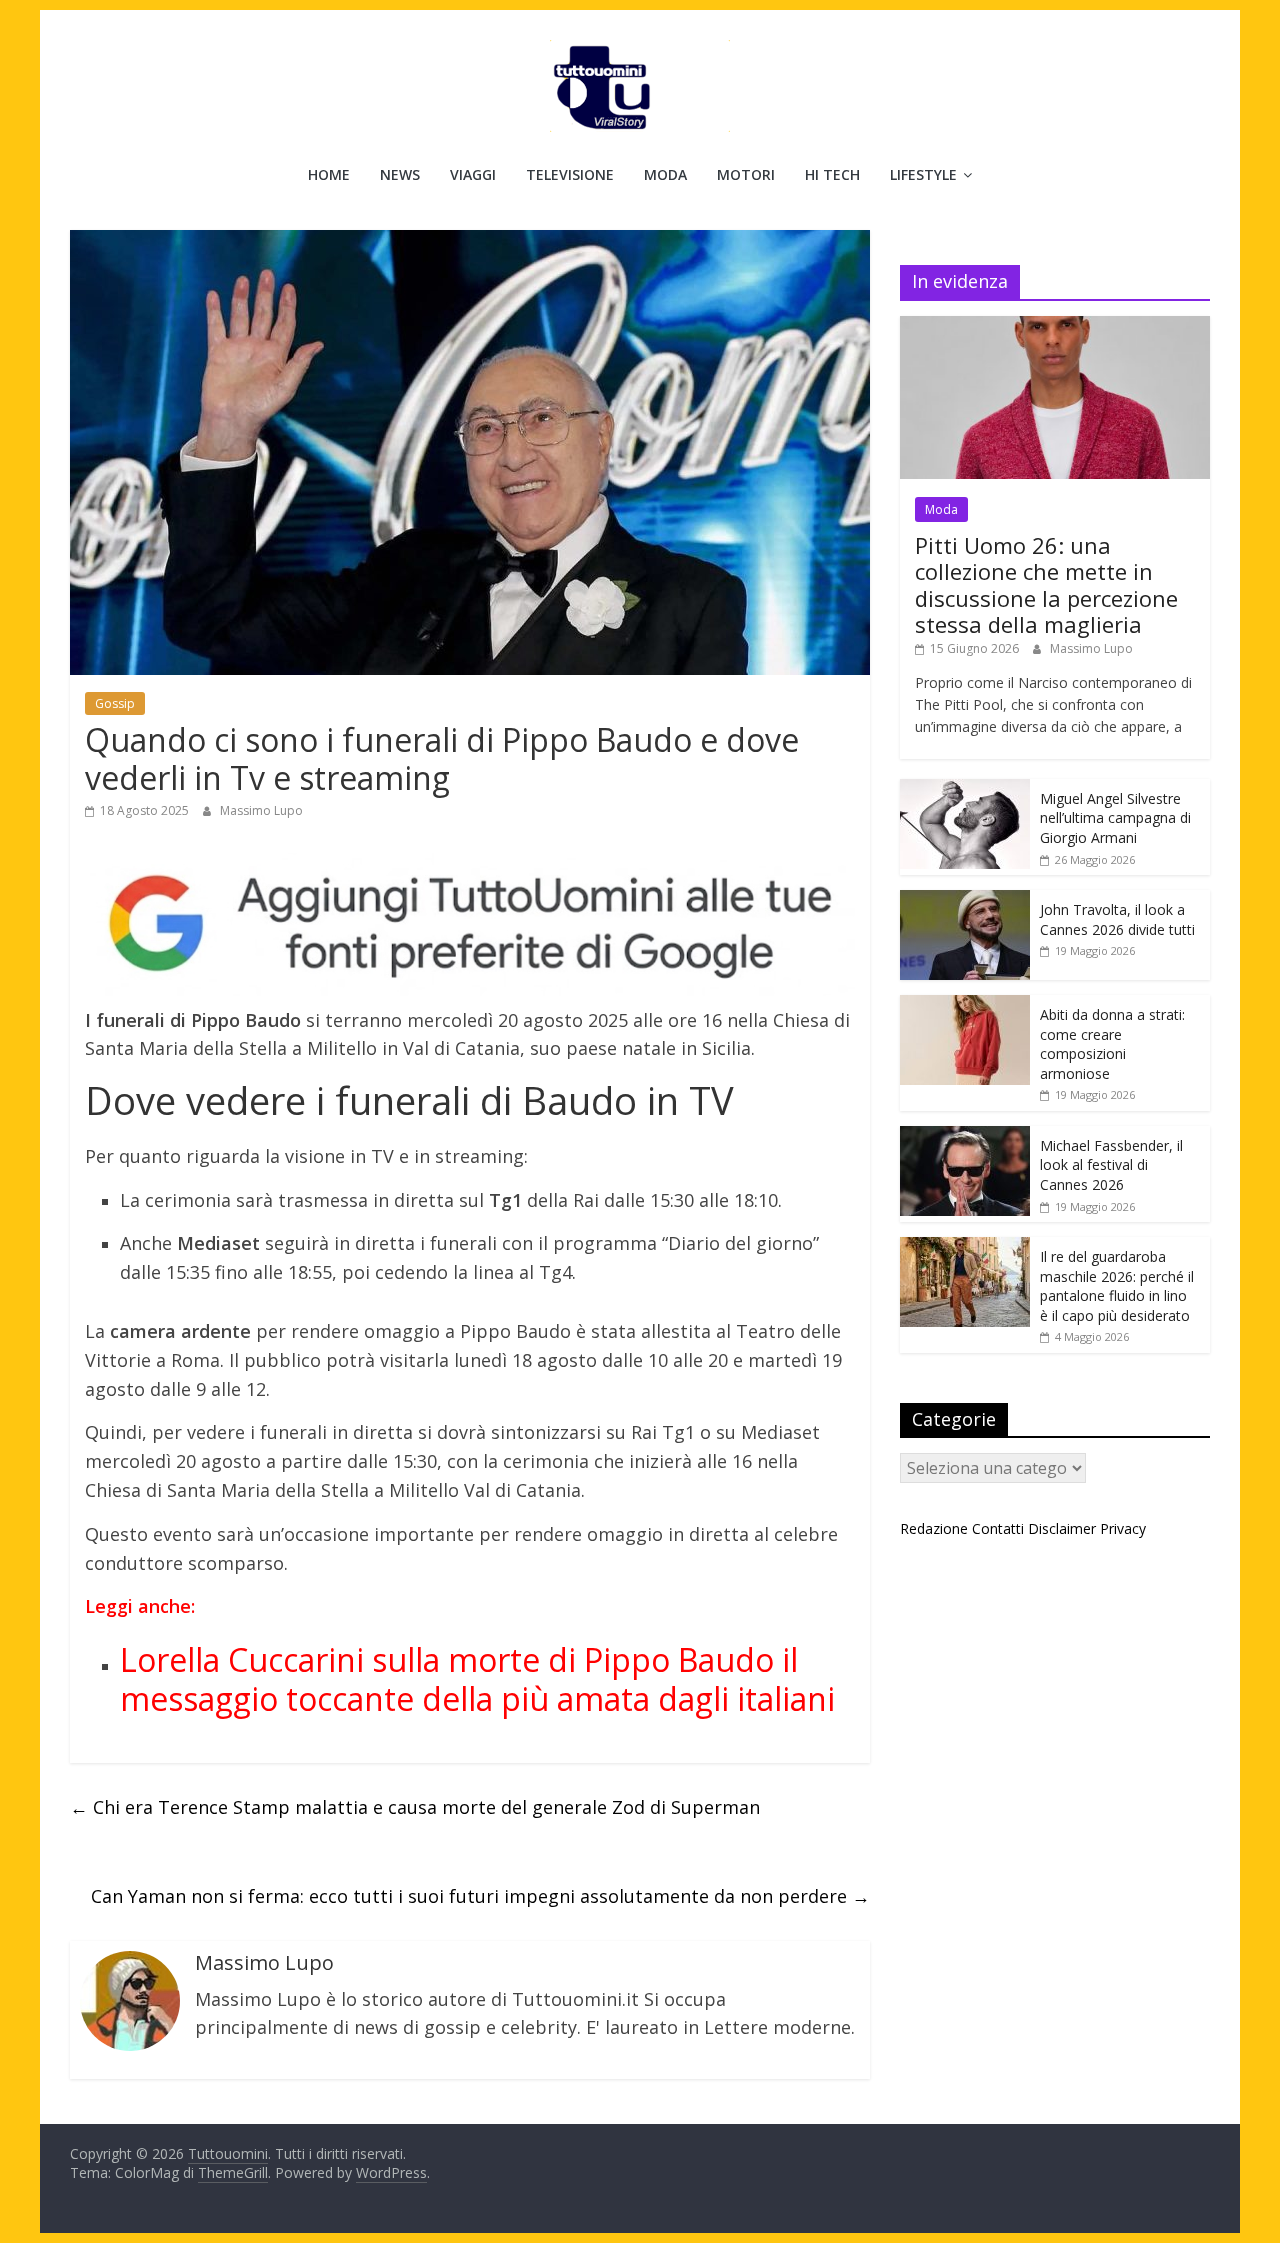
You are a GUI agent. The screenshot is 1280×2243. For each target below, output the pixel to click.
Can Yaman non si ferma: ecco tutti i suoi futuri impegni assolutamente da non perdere (480, 1896)
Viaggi (473, 174)
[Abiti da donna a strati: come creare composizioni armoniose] (965, 1005)
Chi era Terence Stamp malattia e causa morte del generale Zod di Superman (415, 1807)
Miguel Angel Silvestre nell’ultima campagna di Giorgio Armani (1115, 818)
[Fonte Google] (470, 924)
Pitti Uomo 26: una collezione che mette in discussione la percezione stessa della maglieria (1046, 584)
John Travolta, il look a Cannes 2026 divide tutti (1117, 919)
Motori (746, 174)
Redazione (934, 1528)
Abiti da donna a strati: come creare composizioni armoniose (1112, 1044)
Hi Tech (832, 174)
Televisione (570, 174)
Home (329, 174)
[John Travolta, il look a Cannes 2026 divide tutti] (965, 900)
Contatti (998, 1528)
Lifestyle (923, 174)
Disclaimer (1062, 1528)
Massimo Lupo (261, 810)
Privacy (1123, 1528)
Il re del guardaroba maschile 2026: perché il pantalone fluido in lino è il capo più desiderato (1117, 1286)
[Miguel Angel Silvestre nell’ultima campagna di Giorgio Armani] (965, 789)
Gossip (115, 703)
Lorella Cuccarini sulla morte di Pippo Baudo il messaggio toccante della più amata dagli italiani (477, 1678)
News (400, 174)
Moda (665, 174)
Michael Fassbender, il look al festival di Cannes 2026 (1111, 1165)
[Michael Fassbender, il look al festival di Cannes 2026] (965, 1136)
